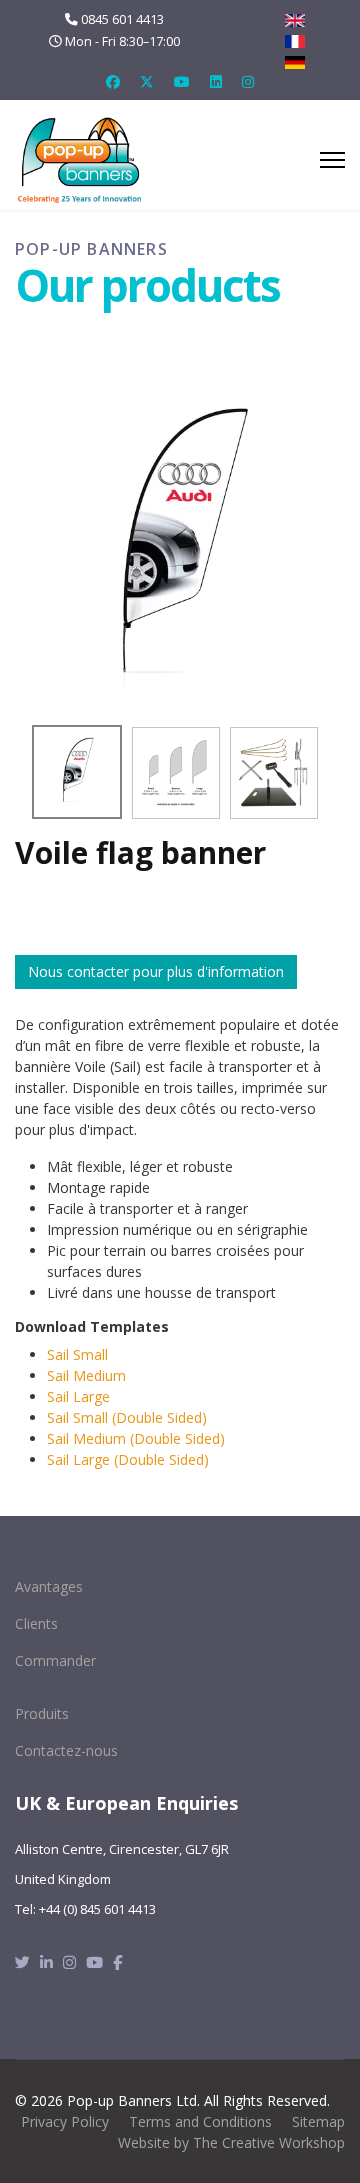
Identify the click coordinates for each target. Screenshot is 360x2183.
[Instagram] (248, 81)
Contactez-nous (66, 1750)
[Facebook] (113, 81)
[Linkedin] (216, 81)
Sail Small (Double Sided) (127, 1417)
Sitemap (318, 2121)
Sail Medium (86, 1375)
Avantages (49, 1586)
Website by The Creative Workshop (231, 2142)
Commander (55, 1660)
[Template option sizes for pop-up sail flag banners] (176, 773)
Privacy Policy (65, 2121)
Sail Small (77, 1354)
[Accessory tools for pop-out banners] (274, 773)
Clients (36, 1623)
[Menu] (332, 160)
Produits (42, 1713)
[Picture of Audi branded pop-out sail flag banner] (180, 548)
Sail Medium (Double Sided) (136, 1438)
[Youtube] (182, 81)
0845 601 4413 (122, 19)
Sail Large (78, 1396)
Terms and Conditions (200, 2121)
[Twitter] (147, 81)
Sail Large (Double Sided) (128, 1459)
